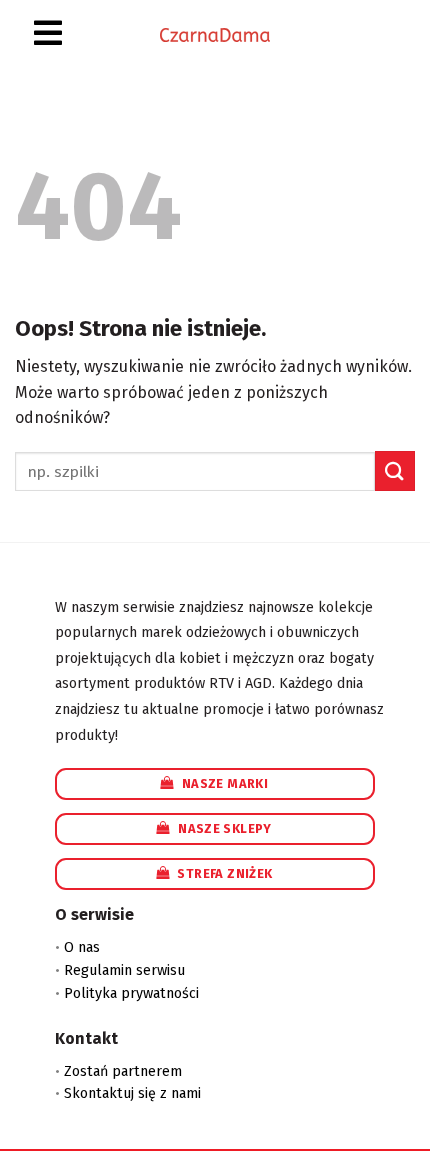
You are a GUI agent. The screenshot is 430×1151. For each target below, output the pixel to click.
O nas (82, 947)
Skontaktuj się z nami (132, 1093)
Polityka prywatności (131, 993)
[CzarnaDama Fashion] (215, 34)
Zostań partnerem (123, 1071)
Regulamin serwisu (124, 970)
